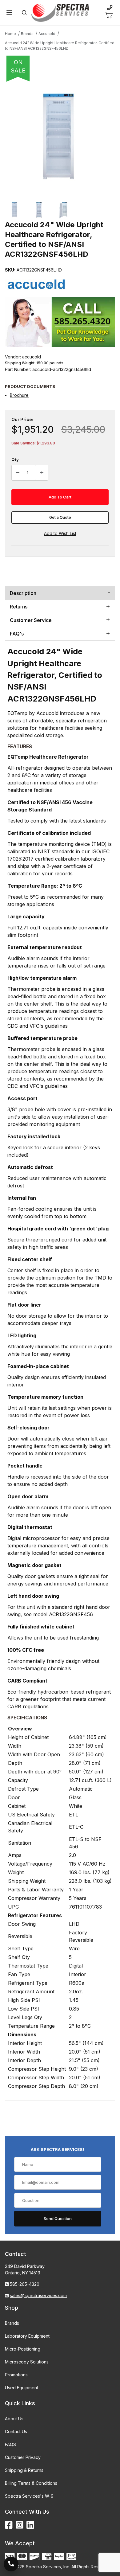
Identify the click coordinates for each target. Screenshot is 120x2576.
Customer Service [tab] (31, 620)
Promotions (16, 2375)
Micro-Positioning (23, 2349)
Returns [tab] (19, 607)
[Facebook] (9, 2525)
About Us (14, 2419)
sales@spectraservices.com (38, 2295)
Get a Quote (60, 517)
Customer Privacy (23, 2457)
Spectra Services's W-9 (29, 2496)
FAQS (10, 2444)
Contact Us (16, 2431)
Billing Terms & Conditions (31, 2483)
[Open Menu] (9, 13)
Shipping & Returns (24, 2470)
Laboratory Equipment (27, 2336)
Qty (15, 459)
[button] (15, 210)
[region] (60, 210)
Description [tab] (23, 593)
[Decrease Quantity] (18, 473)
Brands (12, 2323)
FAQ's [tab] (17, 634)
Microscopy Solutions (27, 2362)
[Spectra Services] (60, 12)
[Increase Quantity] (42, 473)
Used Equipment (22, 2388)
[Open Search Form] (24, 13)
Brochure (19, 395)
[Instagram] (20, 2525)
